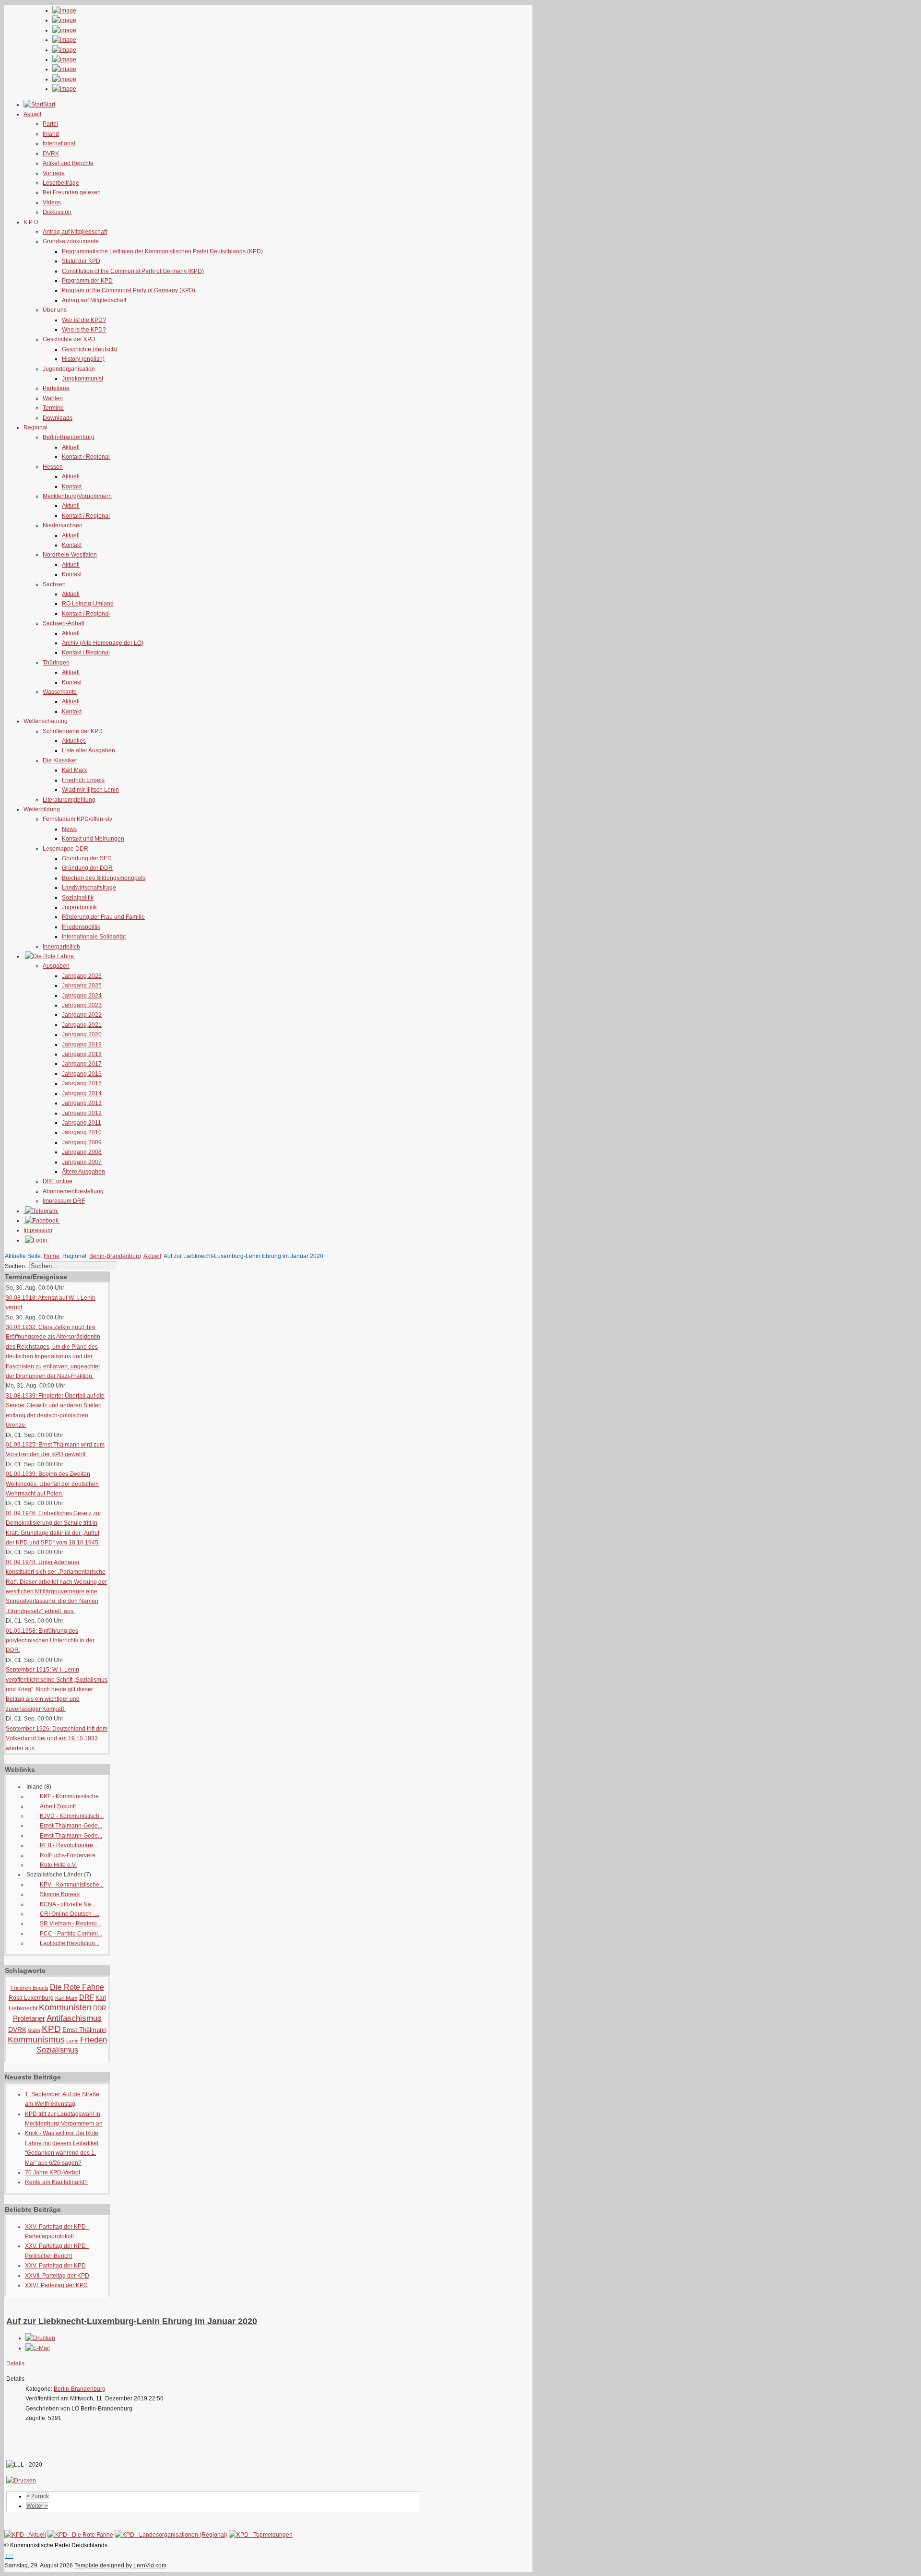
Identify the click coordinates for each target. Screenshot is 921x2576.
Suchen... (17, 1266)
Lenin (72, 2041)
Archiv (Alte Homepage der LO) (103, 643)
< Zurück (38, 2496)
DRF (87, 1997)
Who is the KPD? (84, 330)
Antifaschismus (74, 2018)
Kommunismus (36, 2040)
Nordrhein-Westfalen (70, 555)
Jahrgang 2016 (82, 1074)
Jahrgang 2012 (82, 1113)
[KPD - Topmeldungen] (261, 2535)
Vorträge (54, 173)
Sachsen (54, 584)
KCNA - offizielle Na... (68, 1904)
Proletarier (29, 2018)
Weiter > (37, 2506)
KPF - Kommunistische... (71, 1796)
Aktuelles (74, 741)
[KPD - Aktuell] (25, 2535)
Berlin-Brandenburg (69, 437)
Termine (53, 408)
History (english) (83, 359)
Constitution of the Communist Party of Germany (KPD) (133, 271)
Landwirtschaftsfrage (89, 888)
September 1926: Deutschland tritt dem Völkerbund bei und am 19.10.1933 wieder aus (57, 1739)
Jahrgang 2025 (82, 985)
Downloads (58, 418)
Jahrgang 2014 (82, 1093)
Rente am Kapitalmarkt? (56, 2182)
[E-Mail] (38, 2348)
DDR (100, 2008)
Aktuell (71, 447)
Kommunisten (65, 2007)
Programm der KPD (87, 281)
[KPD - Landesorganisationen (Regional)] (171, 2535)
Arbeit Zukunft (58, 1806)
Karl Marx (74, 770)
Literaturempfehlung (69, 800)
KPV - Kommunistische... (72, 1885)
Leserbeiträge (61, 183)
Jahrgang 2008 (82, 1152)
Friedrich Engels (83, 780)
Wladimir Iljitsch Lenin (90, 790)
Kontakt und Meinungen (93, 839)
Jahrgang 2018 (82, 1054)
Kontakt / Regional (86, 457)
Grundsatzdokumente (71, 241)
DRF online (58, 1181)
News (69, 829)
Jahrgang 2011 (82, 1123)
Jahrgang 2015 (82, 1083)
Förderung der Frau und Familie (103, 917)
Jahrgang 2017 (82, 1064)
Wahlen (53, 398)
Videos (52, 202)
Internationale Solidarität (94, 937)
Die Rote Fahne (77, 1987)
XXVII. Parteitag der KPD (57, 2276)
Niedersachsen (63, 525)
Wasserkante (60, 692)
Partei (50, 124)
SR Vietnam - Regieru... (71, 1923)
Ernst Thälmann (84, 2030)
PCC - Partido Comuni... (71, 1934)
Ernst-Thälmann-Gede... (71, 1826)
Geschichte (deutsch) (89, 349)
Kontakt (72, 487)
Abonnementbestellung (73, 1191)
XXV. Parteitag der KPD (55, 2266)
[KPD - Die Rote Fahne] (80, 2535)
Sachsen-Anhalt (64, 623)
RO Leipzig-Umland (88, 604)
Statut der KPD (81, 261)
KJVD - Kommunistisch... (72, 1816)
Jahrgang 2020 (82, 1034)
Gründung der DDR (87, 868)
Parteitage (56, 388)
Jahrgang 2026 (82, 976)
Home (52, 1256)
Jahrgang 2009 (82, 1142)
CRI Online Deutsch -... (70, 1914)
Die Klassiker (60, 760)
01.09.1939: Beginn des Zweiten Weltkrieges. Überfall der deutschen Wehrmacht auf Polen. (52, 1484)
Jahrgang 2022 (82, 1015)
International (59, 143)
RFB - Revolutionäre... (69, 1845)
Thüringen (56, 663)
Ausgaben (56, 966)
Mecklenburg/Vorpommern (77, 496)
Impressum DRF (64, 1201)
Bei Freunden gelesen (72, 192)
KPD (51, 2029)
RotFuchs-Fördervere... (70, 1855)
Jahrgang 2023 (82, 1005)
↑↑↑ (9, 2556)
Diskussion (57, 212)
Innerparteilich (61, 947)
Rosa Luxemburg (31, 1998)
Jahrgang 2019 (82, 1045)
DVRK (51, 154)
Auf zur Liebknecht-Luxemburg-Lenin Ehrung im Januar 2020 (132, 2321)
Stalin (34, 2030)
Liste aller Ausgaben (89, 750)
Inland (51, 134)
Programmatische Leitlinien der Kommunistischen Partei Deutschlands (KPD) (162, 251)
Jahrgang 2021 (82, 1025)
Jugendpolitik (79, 907)
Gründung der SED (87, 858)
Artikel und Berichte (68, 163)
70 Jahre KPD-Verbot (53, 2172)
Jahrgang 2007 (82, 1162)
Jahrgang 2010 (82, 1132)
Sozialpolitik (78, 898)
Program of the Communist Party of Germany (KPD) (129, 290)
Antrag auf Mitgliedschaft (75, 232)
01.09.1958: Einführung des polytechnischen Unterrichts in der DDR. (50, 1641)
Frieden (94, 2040)
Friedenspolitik (81, 927)
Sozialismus (57, 2050)
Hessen (53, 467)
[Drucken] (40, 2338)
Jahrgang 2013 (82, 1103)
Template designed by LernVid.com (120, 2565)
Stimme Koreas (60, 1894)
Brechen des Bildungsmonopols (104, 878)
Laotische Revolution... (70, 1943)
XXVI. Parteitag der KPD (56, 2285)
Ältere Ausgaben (83, 1172)
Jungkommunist (83, 379)
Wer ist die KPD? (84, 320)
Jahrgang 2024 (82, 996)
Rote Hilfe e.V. (58, 1865)
